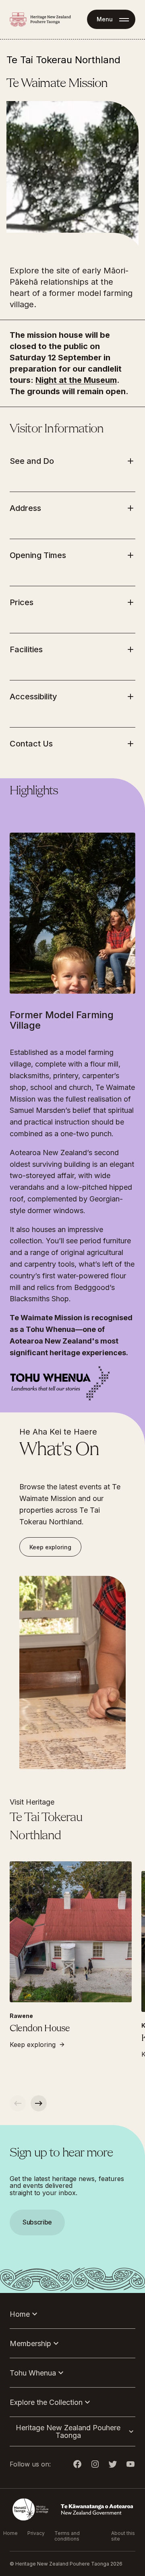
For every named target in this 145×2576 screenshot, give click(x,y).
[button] (72, 1288)
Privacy (36, 2533)
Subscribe (37, 2222)
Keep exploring (50, 1547)
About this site (123, 2536)
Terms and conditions (67, 2536)
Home (10, 2533)
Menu (105, 19)
